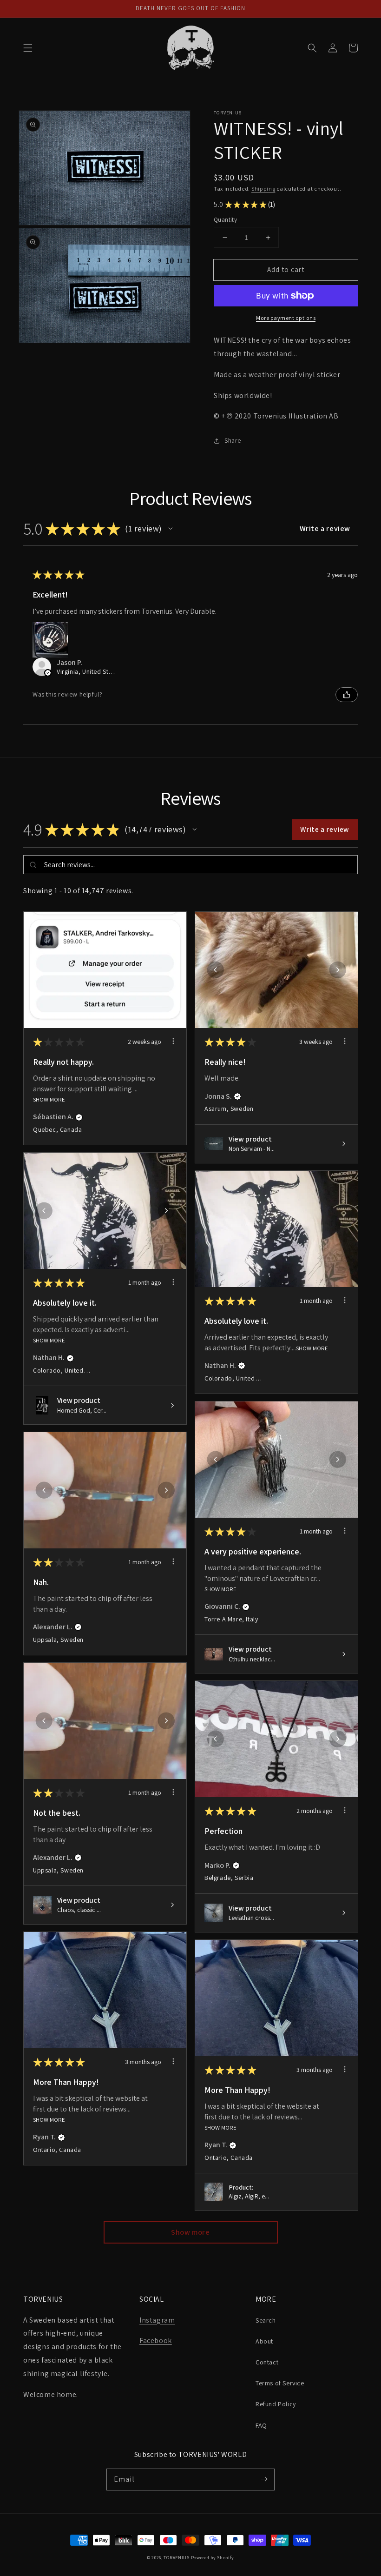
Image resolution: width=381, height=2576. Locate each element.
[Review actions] (173, 1041)
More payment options (286, 318)
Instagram (157, 2320)
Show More (49, 1099)
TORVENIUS (176, 2558)
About (264, 2341)
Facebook (156, 2340)
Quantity (225, 220)
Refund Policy (276, 2404)
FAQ (261, 2425)
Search (266, 2320)
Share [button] (233, 440)
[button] (28, 48)
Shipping (263, 189)
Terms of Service (280, 2383)
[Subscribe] (264, 2479)
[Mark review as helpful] (347, 695)
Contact (267, 2362)
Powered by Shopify (213, 2558)
